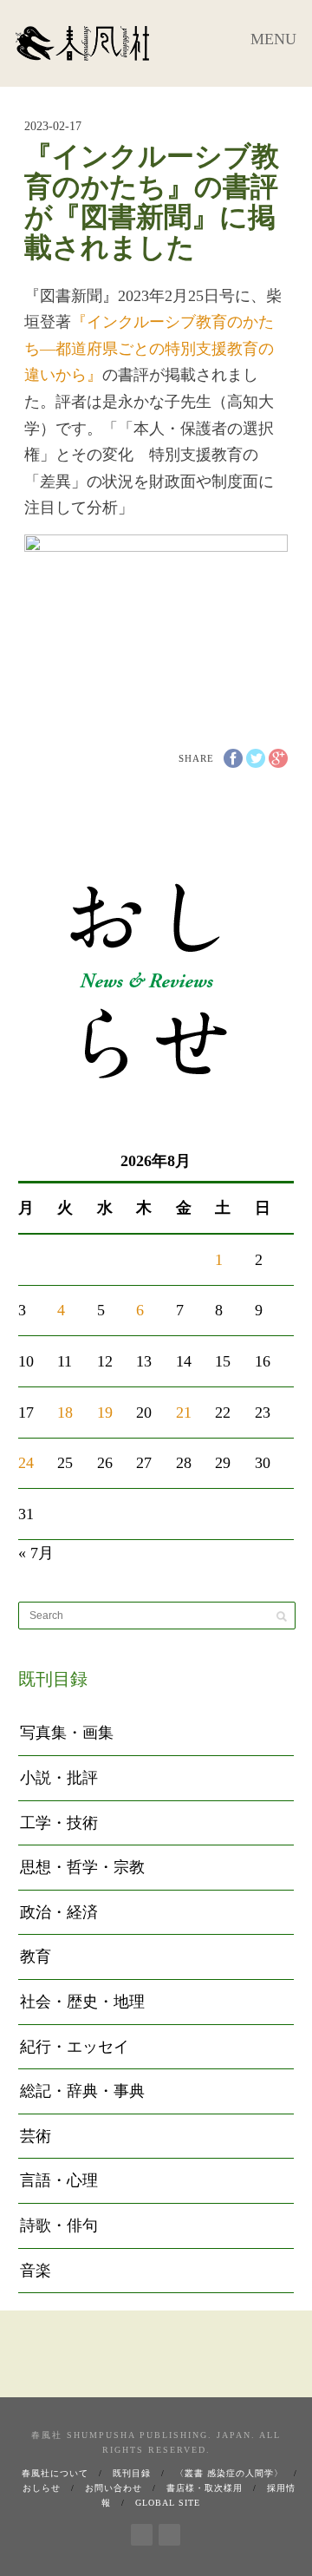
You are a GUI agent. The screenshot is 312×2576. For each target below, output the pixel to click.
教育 (36, 1957)
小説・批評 (59, 1778)
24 (26, 1463)
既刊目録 (132, 2473)
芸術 (36, 2136)
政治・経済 (59, 1912)
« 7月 (36, 1553)
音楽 (36, 2271)
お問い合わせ (114, 2488)
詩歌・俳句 (59, 2225)
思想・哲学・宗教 (82, 1867)
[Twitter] (169, 2532)
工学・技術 (59, 1823)
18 (65, 1413)
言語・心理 (59, 2180)
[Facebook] (142, 2532)
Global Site (168, 2503)
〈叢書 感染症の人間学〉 (229, 2473)
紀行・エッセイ (75, 2047)
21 (184, 1413)
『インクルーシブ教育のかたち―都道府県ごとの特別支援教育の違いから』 (149, 348)
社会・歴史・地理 (82, 2002)
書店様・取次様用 (205, 2488)
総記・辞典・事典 (82, 2091)
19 (105, 1413)
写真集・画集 (67, 1733)
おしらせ (42, 2488)
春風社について (55, 2473)
